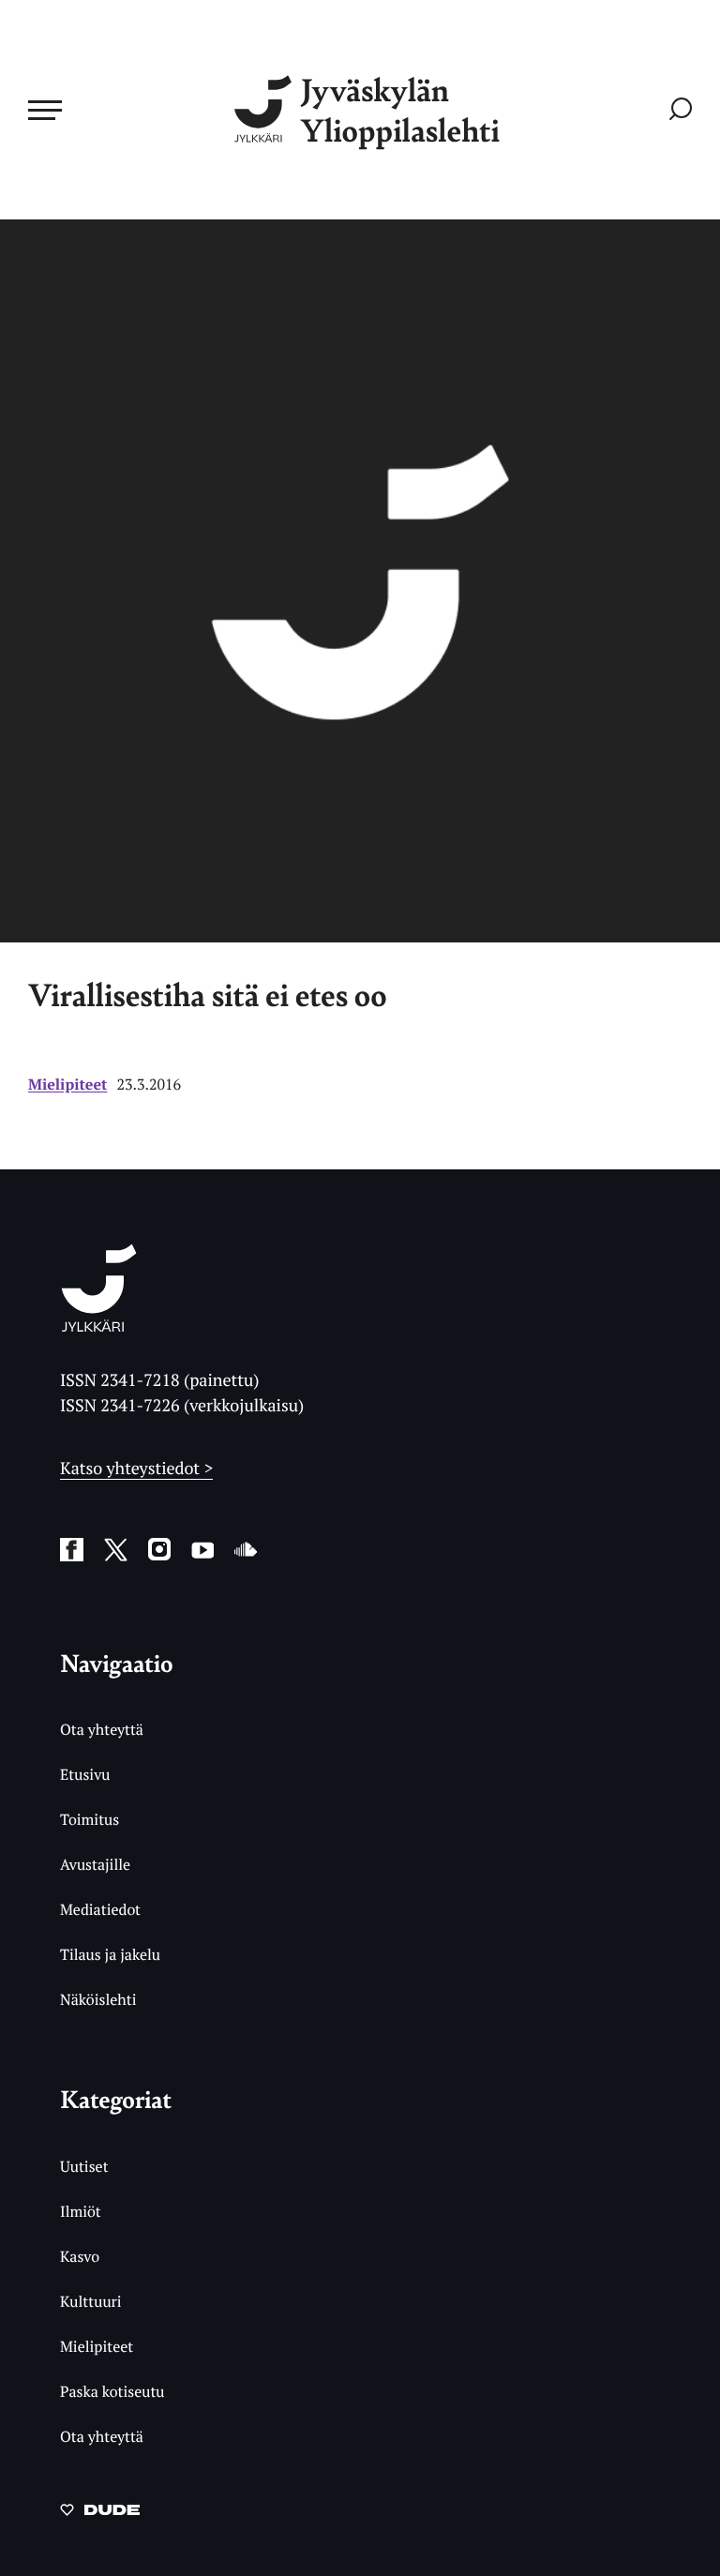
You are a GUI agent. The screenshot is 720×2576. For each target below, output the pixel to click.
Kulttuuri (91, 2301)
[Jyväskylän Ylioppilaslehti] (99, 1325)
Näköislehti (98, 1999)
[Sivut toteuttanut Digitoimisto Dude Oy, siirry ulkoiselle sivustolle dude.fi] (100, 2513)
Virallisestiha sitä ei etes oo (208, 994)
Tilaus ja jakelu (110, 1954)
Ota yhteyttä (102, 1729)
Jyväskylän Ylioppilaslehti (400, 110)
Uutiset (84, 2166)
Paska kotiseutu (112, 2391)
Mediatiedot (100, 1909)
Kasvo (80, 2256)
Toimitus (90, 1819)
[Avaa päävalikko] (45, 110)
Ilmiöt (81, 2211)
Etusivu (85, 1774)
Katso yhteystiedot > (136, 1469)
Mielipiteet (67, 1084)
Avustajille (95, 1864)
